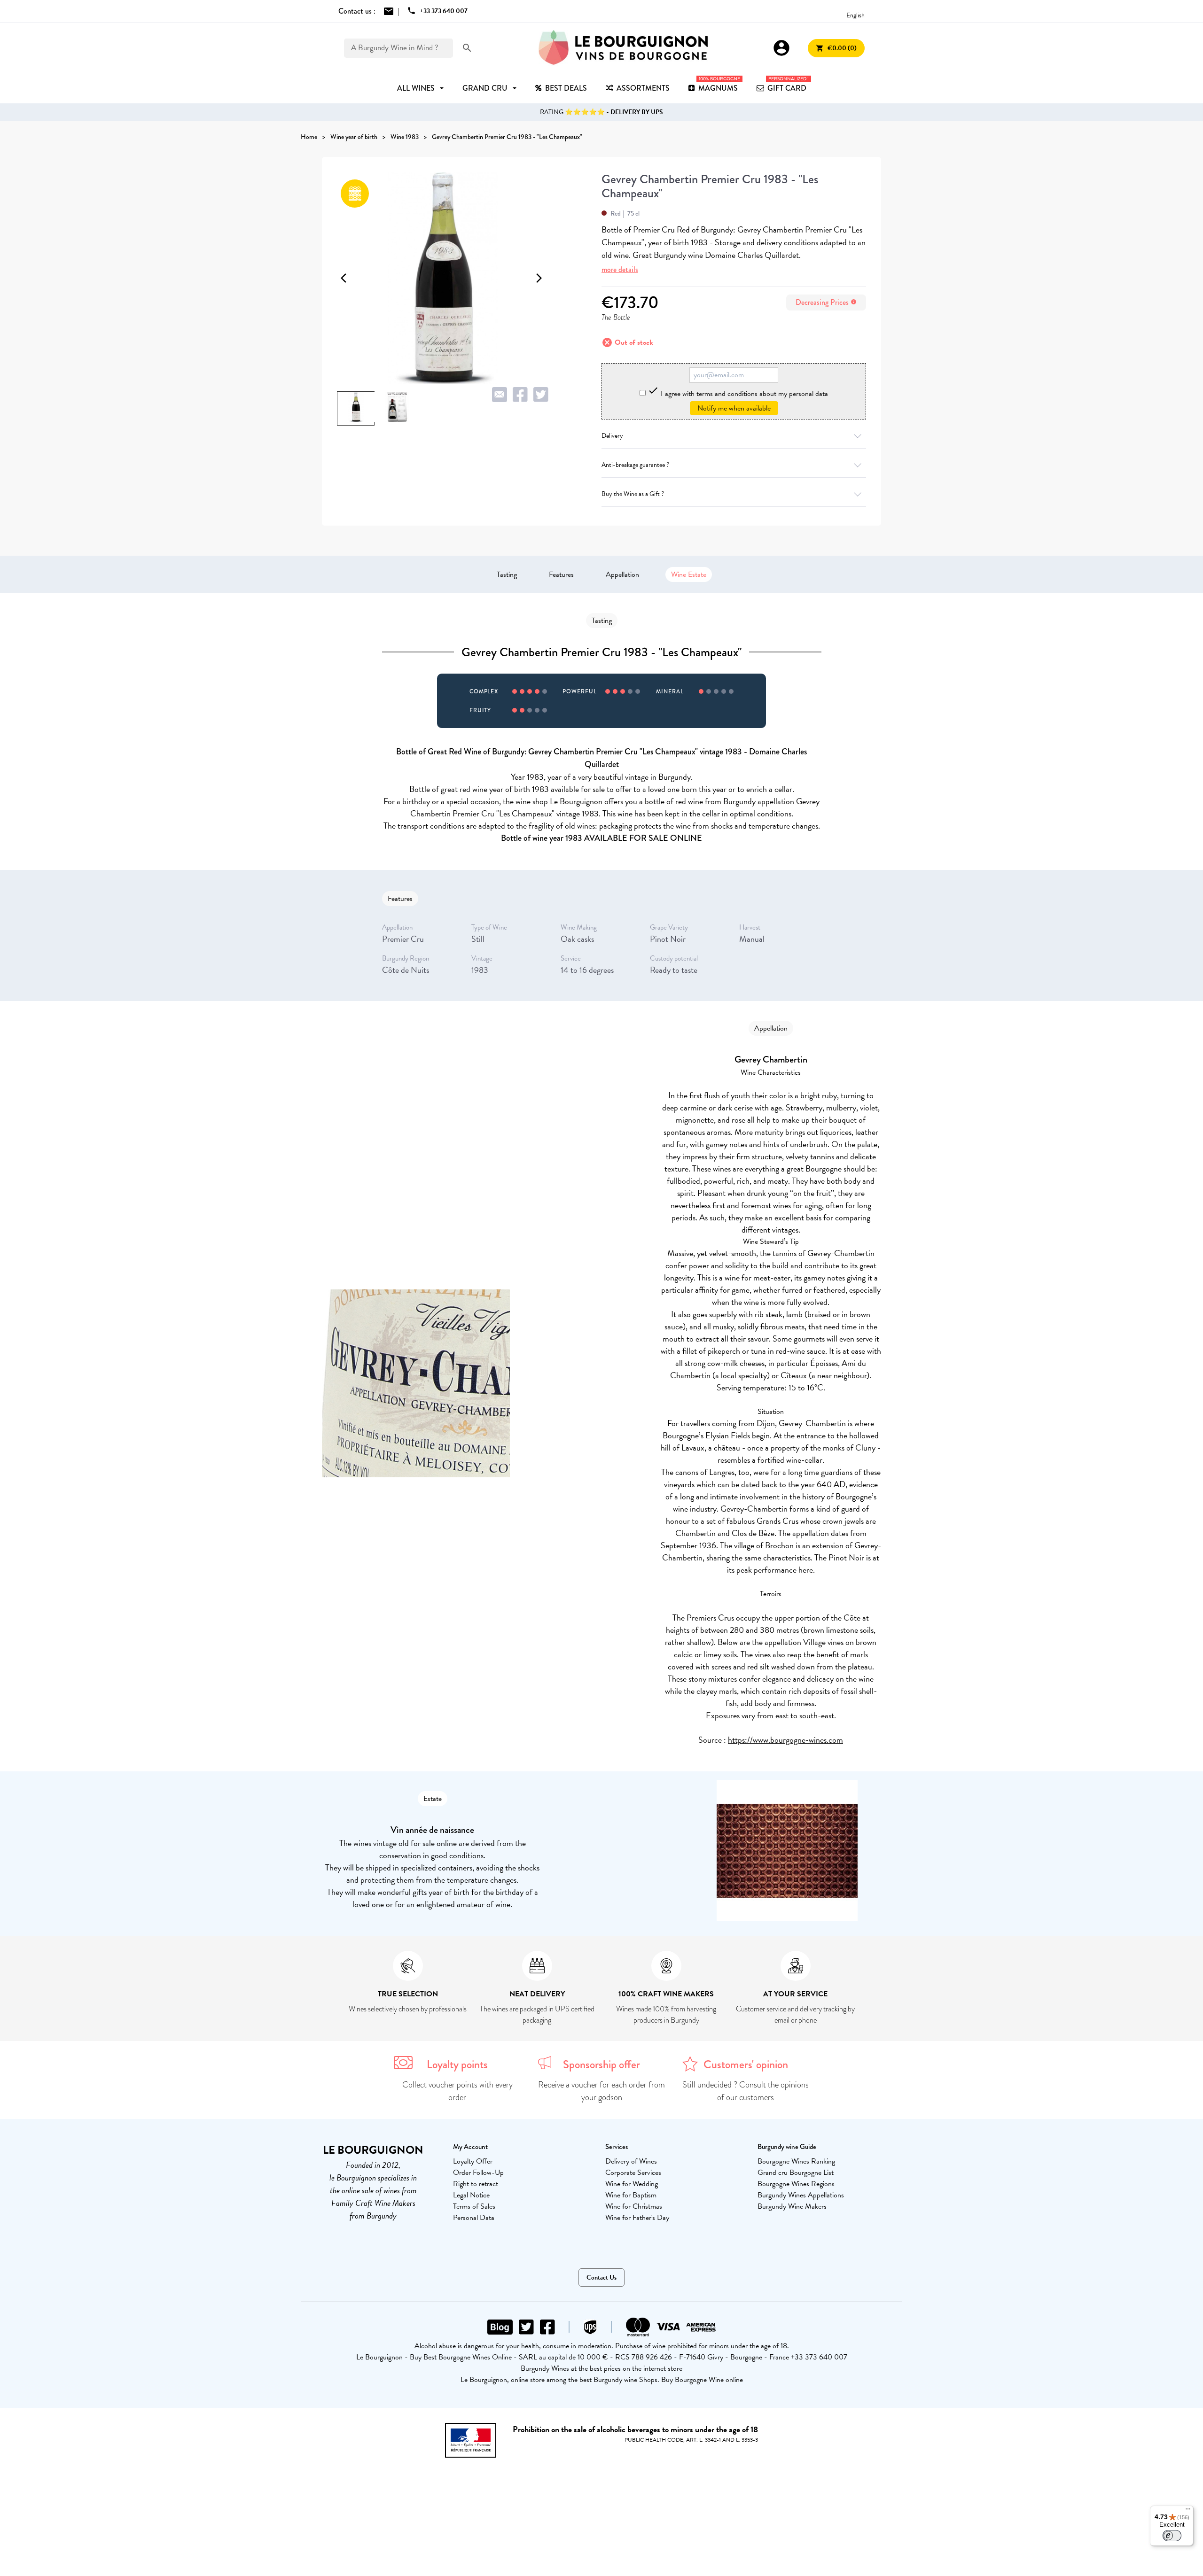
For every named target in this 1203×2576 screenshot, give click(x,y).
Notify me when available (734, 408)
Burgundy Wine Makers (792, 2206)
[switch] (1172, 2536)
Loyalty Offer (473, 2161)
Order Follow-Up (478, 2173)
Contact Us (601, 2277)
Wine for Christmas (634, 2206)
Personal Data (474, 2218)
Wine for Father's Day (637, 2218)
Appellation (622, 574)
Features (561, 574)
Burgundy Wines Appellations (801, 2195)
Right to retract (476, 2184)
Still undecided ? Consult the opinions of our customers (746, 2091)
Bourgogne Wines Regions (796, 2184)
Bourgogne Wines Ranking (796, 2161)
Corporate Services (633, 2173)
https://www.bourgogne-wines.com (785, 1740)
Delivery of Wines (631, 2161)
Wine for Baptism (631, 2195)
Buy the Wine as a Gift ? (633, 494)
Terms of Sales (474, 2206)
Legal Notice (471, 2195)
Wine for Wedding (632, 2184)
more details (620, 269)
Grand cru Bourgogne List (796, 2173)
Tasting (507, 574)
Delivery (612, 436)
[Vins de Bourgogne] (623, 48)
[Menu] (1188, 2511)
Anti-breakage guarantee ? (635, 465)
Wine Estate (689, 574)
